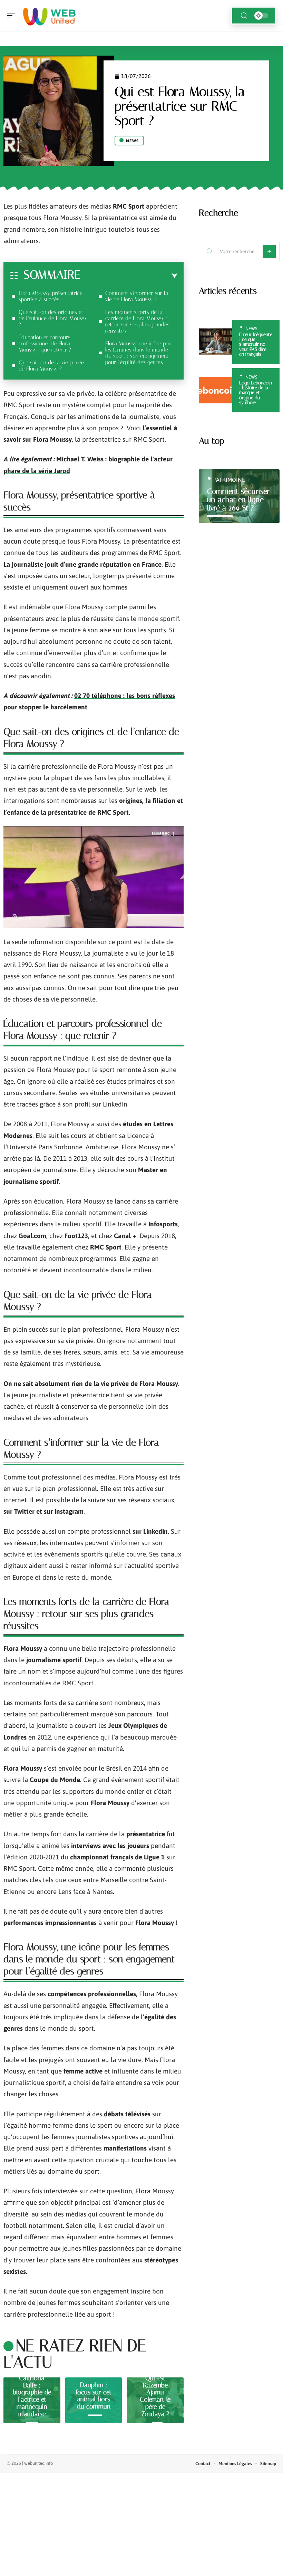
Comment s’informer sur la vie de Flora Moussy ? (137, 296)
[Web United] (50, 16)
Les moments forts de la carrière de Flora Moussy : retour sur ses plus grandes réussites (137, 321)
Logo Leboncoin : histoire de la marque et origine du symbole (256, 393)
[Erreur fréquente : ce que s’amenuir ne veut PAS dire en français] (216, 342)
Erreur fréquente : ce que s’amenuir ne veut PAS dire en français (256, 344)
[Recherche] (244, 16)
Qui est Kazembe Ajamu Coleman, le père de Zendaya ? (155, 2396)
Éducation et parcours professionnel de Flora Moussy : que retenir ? (45, 343)
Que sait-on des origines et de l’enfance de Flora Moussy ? (53, 318)
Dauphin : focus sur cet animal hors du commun (94, 2396)
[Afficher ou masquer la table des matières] (129, 276)
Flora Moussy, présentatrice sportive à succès (51, 296)
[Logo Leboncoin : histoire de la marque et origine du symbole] (216, 390)
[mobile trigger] (13, 16)
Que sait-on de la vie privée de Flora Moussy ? (51, 366)
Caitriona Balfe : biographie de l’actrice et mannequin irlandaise (32, 2396)
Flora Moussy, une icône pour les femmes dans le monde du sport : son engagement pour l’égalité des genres (139, 353)
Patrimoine (229, 480)
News (132, 141)
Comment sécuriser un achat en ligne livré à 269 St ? (238, 500)
